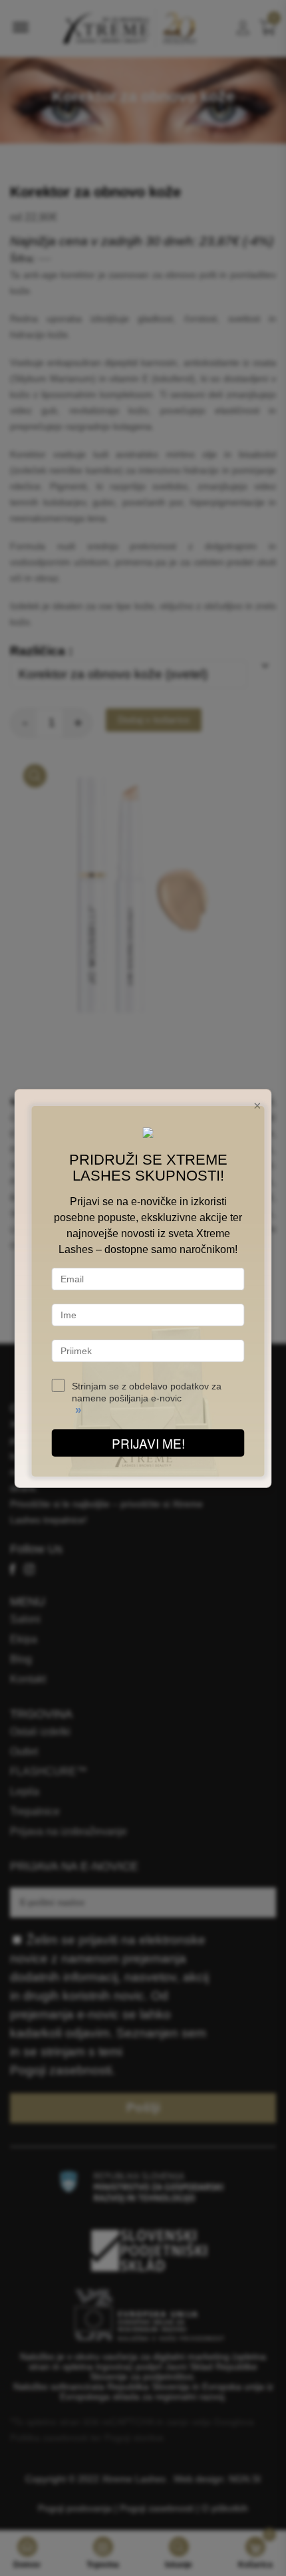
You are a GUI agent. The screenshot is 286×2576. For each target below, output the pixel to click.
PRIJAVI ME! (148, 1443)
